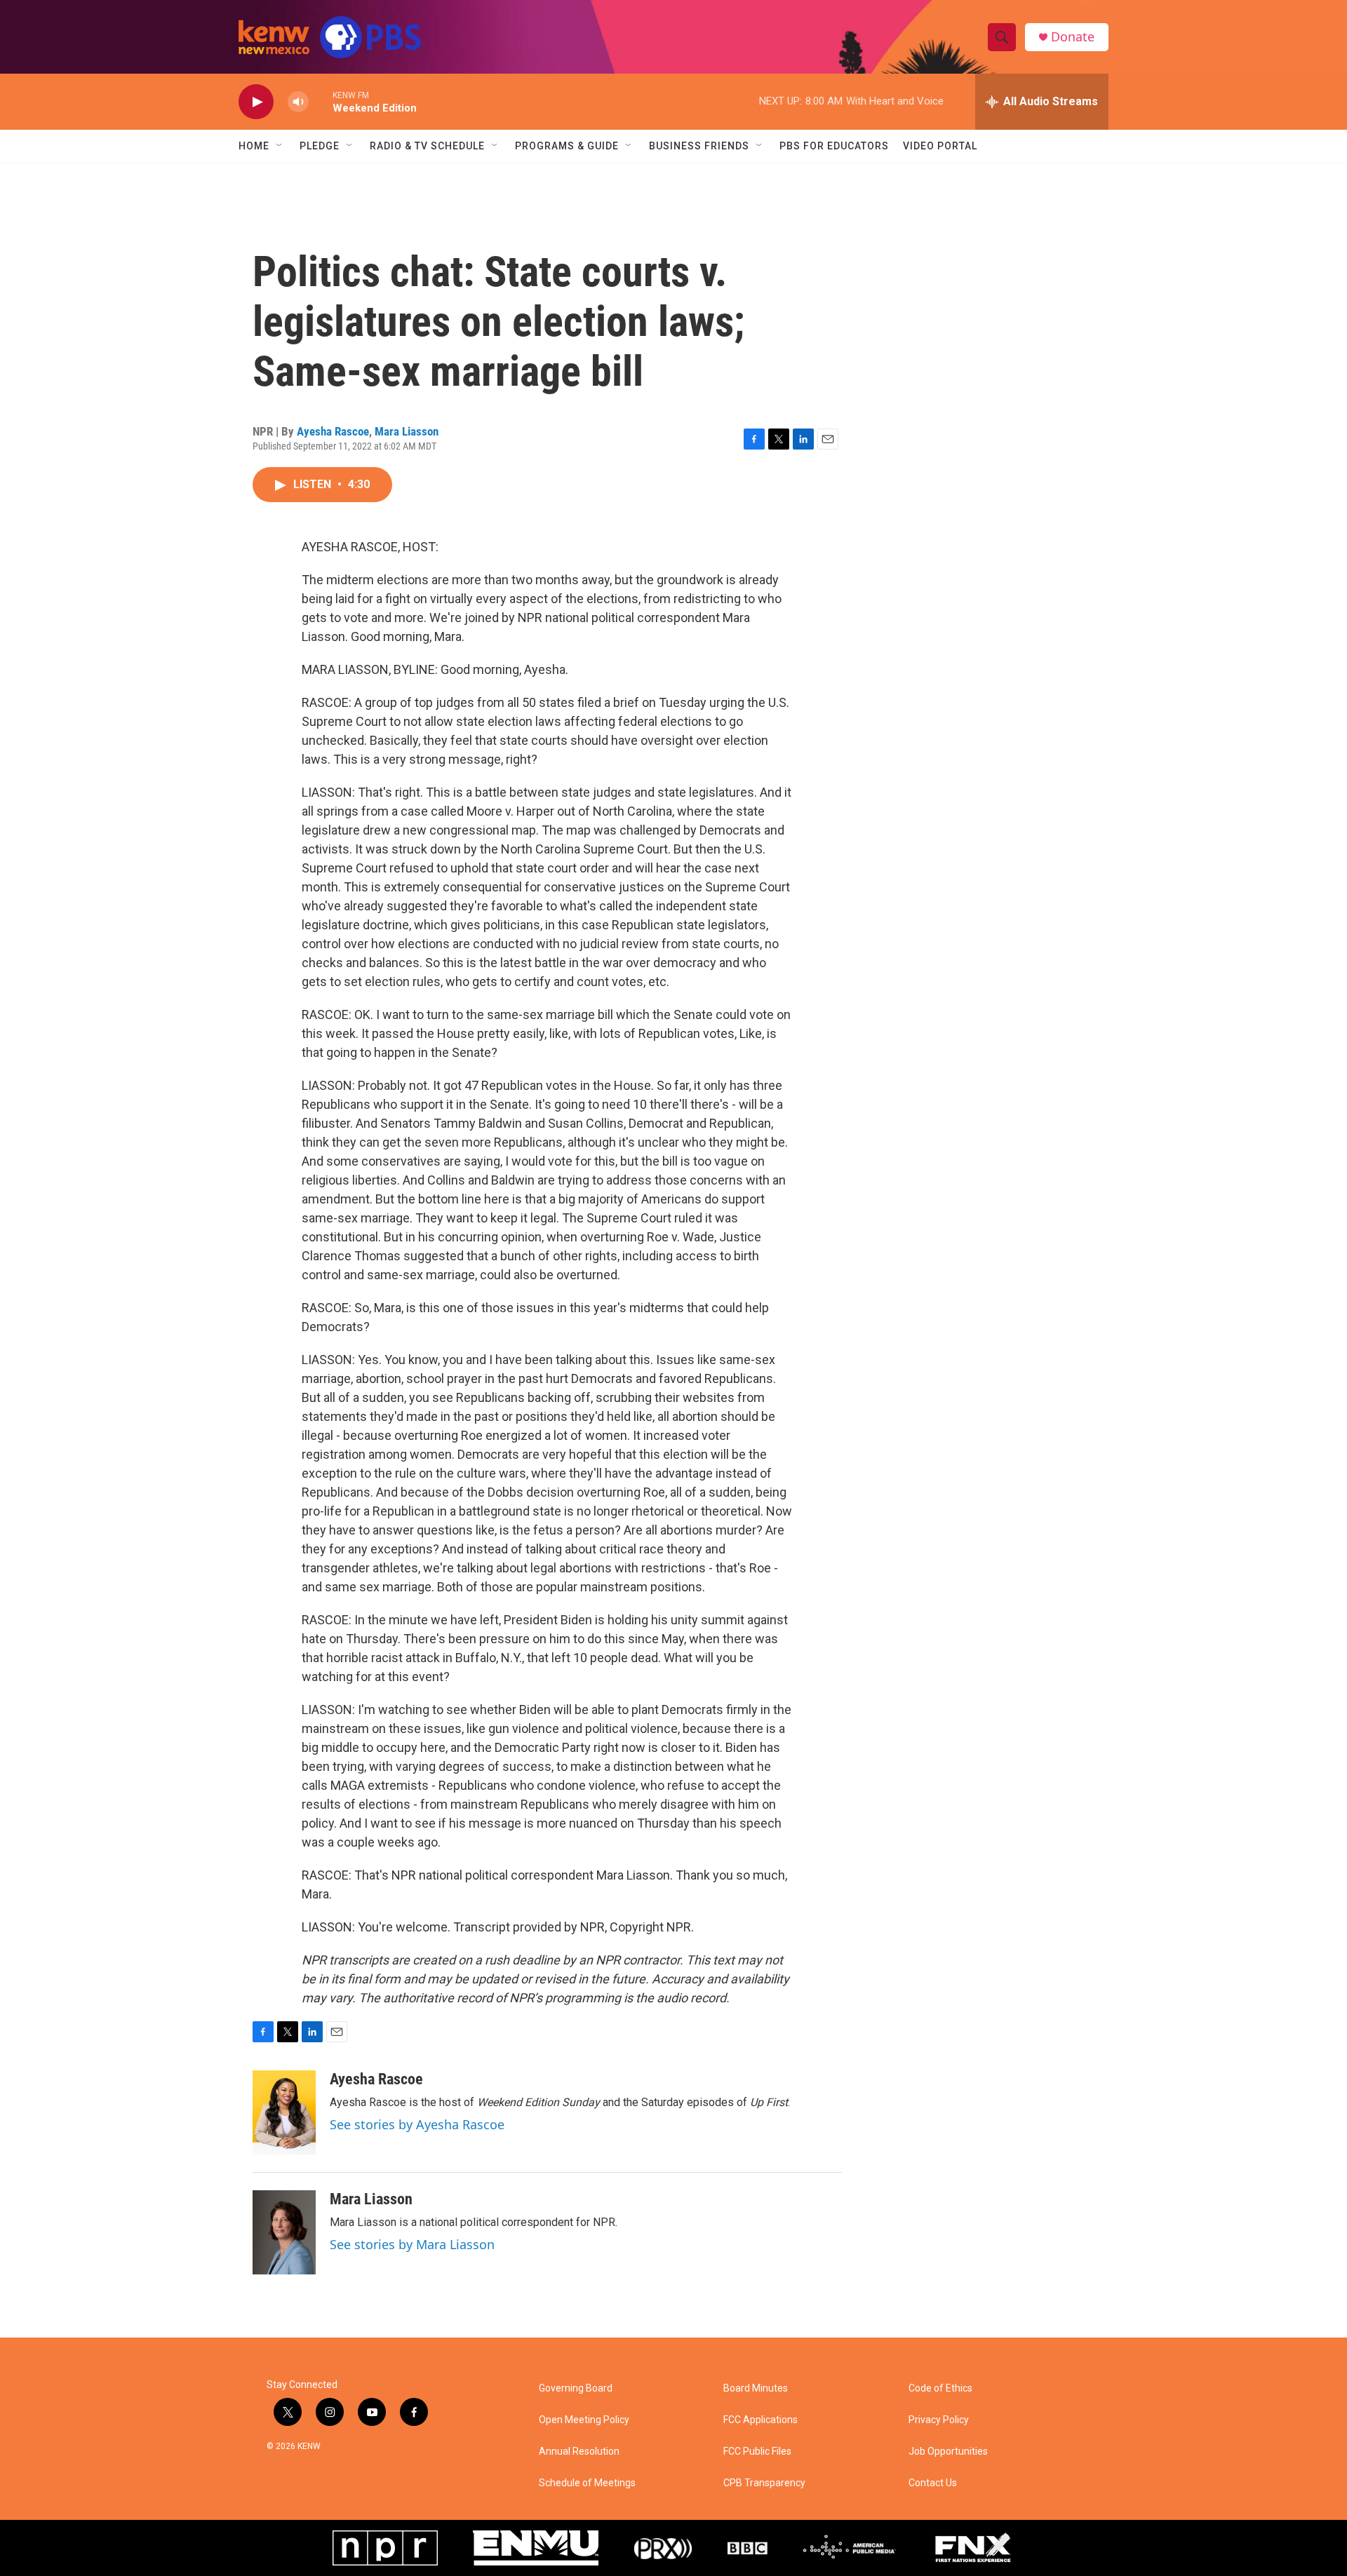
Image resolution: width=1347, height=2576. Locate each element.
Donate (1073, 37)
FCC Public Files (757, 2452)
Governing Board (576, 2388)
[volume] (298, 102)
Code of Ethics (940, 2388)
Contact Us (933, 2483)
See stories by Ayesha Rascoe (417, 2124)
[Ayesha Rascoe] (284, 2112)
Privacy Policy (939, 2420)
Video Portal (940, 146)
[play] (256, 102)
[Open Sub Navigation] (280, 146)
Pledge (320, 146)
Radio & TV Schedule (427, 146)
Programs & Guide (567, 146)
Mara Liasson (407, 431)
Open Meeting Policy (584, 2420)
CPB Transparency (764, 2483)
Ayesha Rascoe (333, 431)
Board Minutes (756, 2388)
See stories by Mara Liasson (412, 2244)
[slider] (321, 101)
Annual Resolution (579, 2452)
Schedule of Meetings (587, 2483)
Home (254, 146)
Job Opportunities (948, 2452)
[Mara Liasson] (284, 2232)
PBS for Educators (834, 146)
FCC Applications (760, 2420)
